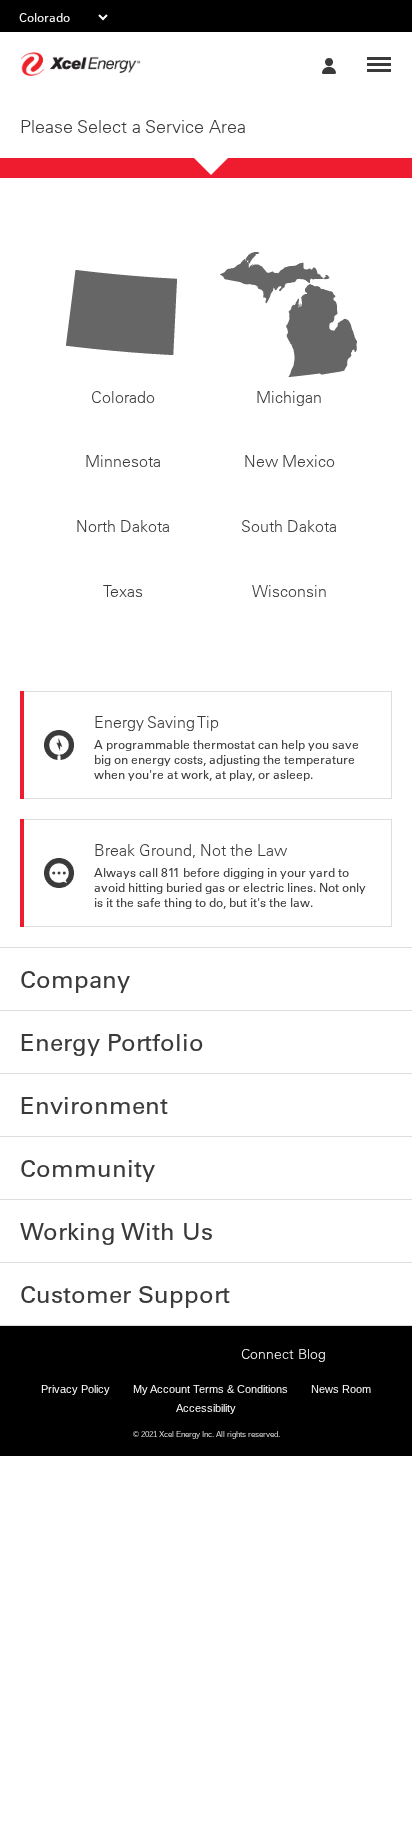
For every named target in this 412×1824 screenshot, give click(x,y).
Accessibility (206, 1710)
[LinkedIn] (189, 1653)
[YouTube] (220, 1653)
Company (57, 1316)
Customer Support (90, 1581)
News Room (341, 1690)
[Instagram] (158, 1634)
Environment (69, 1422)
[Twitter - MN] (127, 1653)
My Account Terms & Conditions (210, 1690)
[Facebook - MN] (96, 1653)
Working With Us (82, 1528)
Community (64, 1475)
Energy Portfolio (81, 1369)
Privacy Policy (75, 1690)
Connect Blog (283, 1655)
